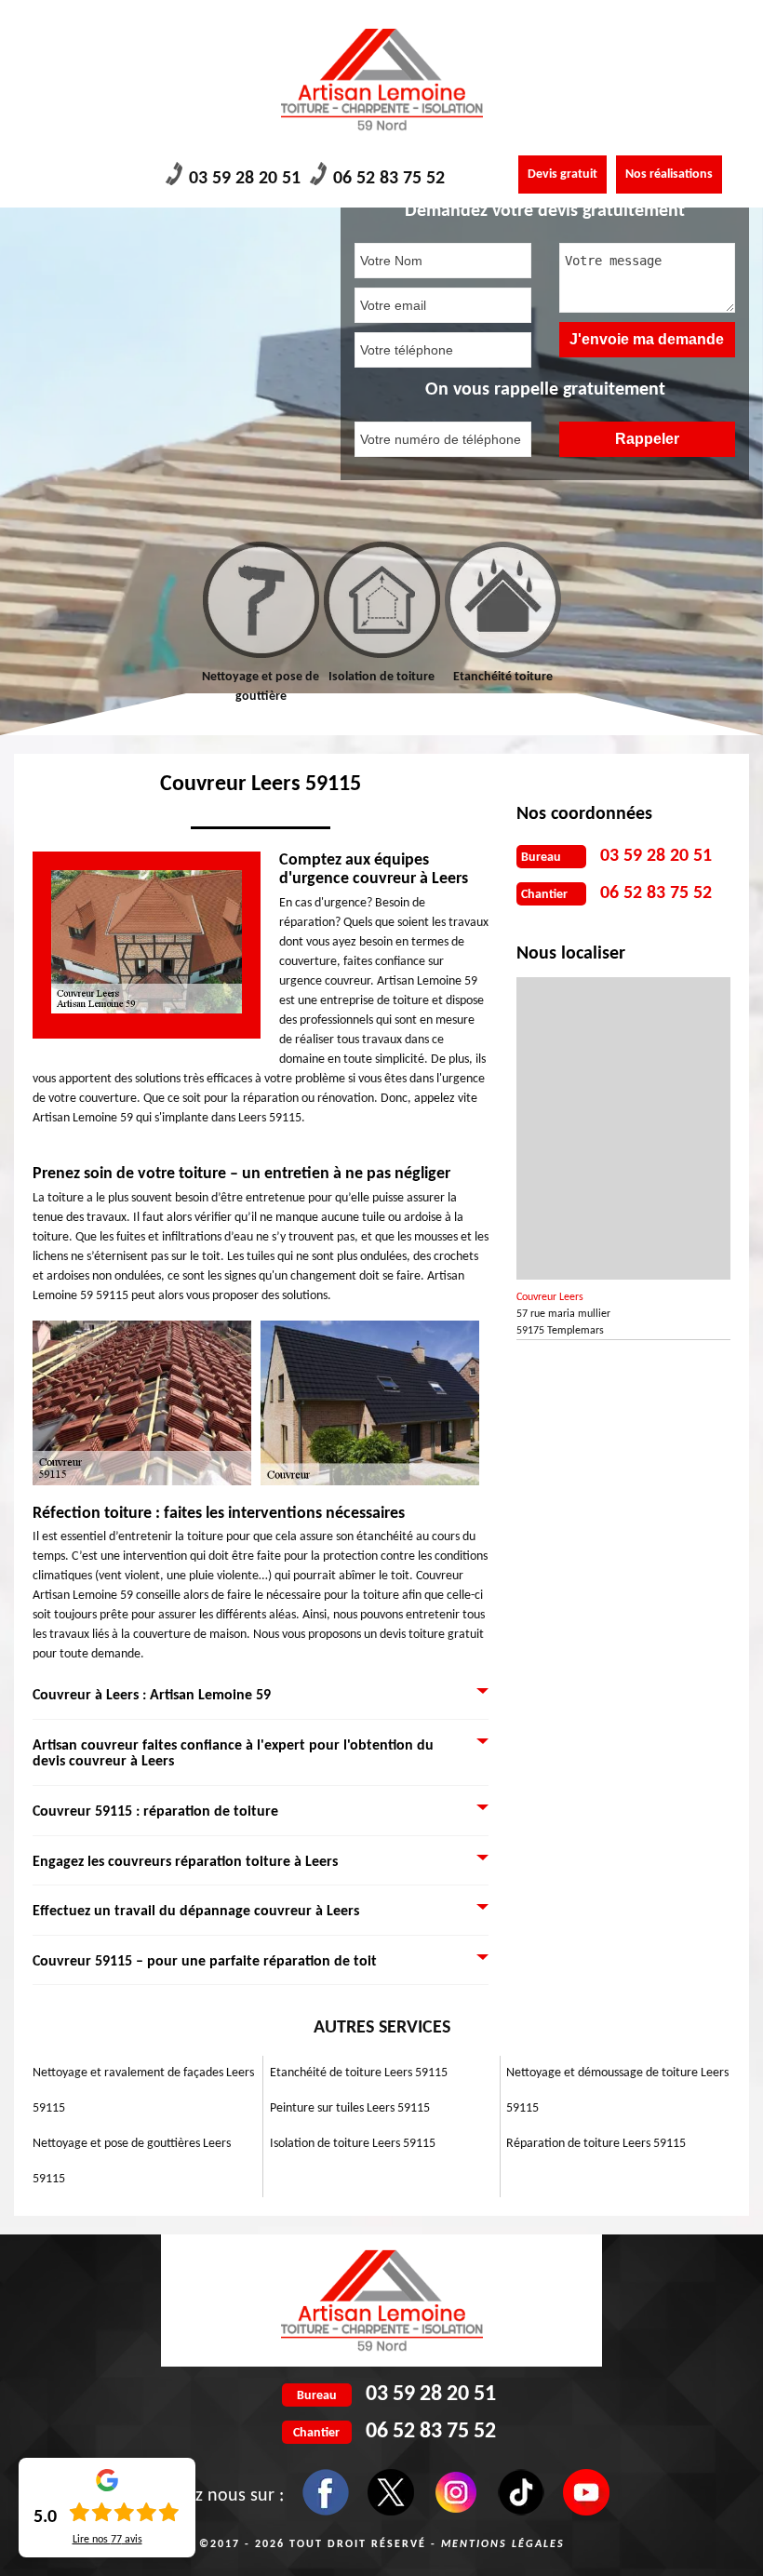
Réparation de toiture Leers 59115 (596, 2144)
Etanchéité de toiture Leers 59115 (359, 2073)
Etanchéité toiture (503, 677)
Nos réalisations (669, 174)
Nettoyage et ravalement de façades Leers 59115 (143, 2091)
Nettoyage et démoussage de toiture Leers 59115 (617, 2091)
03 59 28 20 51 (245, 179)
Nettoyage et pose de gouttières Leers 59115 (132, 2161)
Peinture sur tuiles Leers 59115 (350, 2108)
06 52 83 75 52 (389, 179)
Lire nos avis (107, 2540)
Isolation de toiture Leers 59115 (353, 2144)
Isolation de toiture (381, 677)
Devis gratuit (562, 174)
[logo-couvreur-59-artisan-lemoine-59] (381, 80)
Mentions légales (503, 2544)
